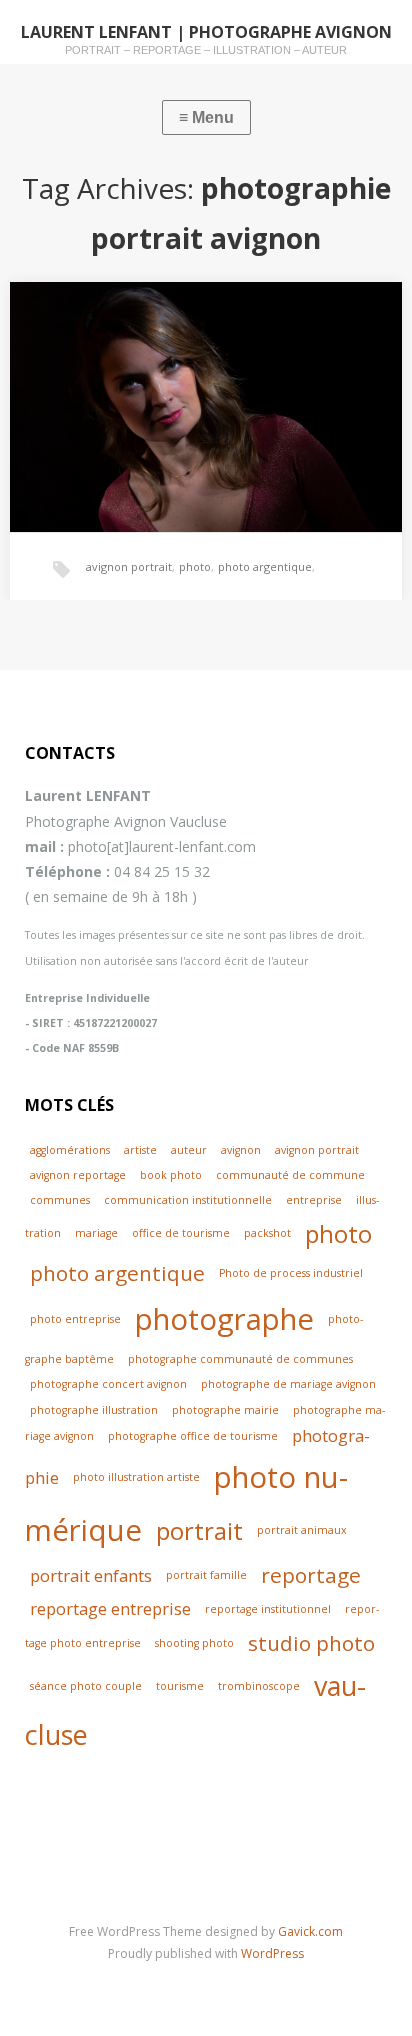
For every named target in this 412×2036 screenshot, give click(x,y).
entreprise (314, 1200)
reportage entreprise (110, 1608)
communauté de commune (290, 1175)
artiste (140, 1150)
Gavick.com (310, 1931)
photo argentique (265, 566)
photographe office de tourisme (193, 1436)
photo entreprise (75, 1319)
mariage (96, 1233)
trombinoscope (259, 1686)
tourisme (180, 1686)
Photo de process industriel (291, 1273)
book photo (171, 1175)
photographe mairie (225, 1410)
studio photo (311, 1643)
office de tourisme (181, 1233)
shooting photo (194, 1643)
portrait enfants (91, 1575)
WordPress (272, 1953)
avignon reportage (78, 1175)
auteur (189, 1150)
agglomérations (70, 1150)
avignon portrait (129, 566)
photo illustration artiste (136, 1477)
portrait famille (206, 1575)
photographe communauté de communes (240, 1359)
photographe (224, 1319)
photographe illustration (94, 1410)
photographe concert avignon (108, 1384)
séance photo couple (86, 1686)
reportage (311, 1575)
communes (60, 1200)
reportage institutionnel (268, 1609)
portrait (199, 1530)
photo (195, 566)
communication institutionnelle (188, 1200)
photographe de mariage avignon (288, 1384)
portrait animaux (302, 1530)
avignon (241, 1150)
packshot (267, 1233)
